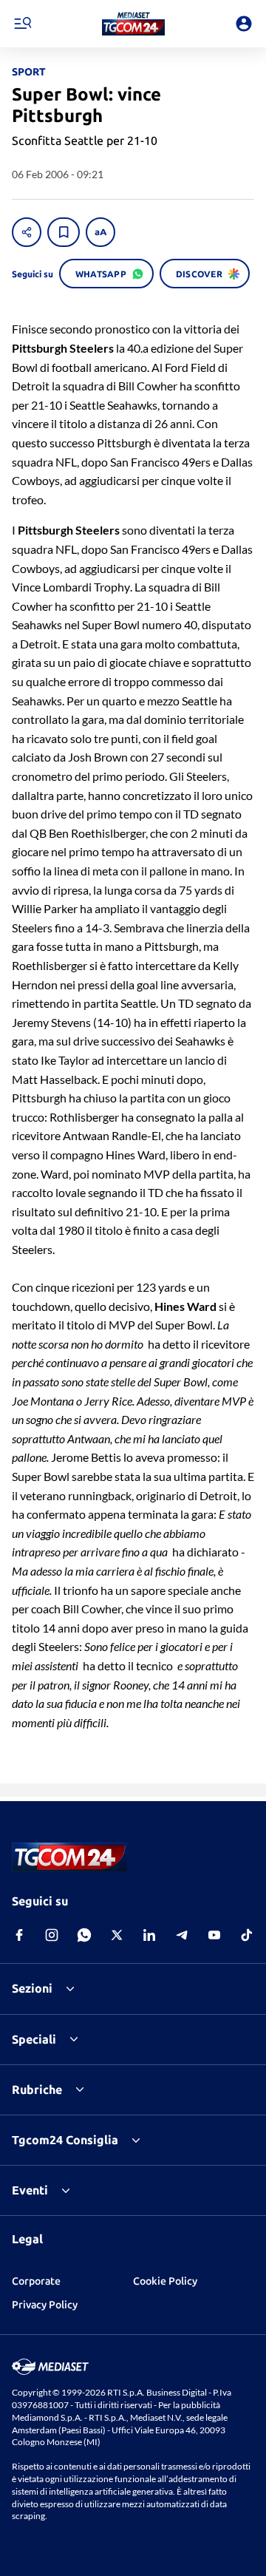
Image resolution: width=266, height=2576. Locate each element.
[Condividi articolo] (27, 232)
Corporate (36, 2281)
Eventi (30, 2190)
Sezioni (32, 1988)
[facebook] (19, 1935)
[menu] (22, 24)
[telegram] (182, 1935)
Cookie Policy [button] (165, 2281)
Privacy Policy (45, 2305)
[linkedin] (149, 1935)
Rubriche (37, 2089)
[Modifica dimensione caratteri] (100, 232)
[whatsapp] (84, 1935)
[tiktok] (247, 1935)
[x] (117, 1935)
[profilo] (244, 24)
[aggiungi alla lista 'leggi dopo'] (64, 232)
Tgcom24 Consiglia (65, 2140)
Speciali (34, 2039)
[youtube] (214, 1935)
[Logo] (133, 24)
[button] (133, 24)
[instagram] (52, 1935)
